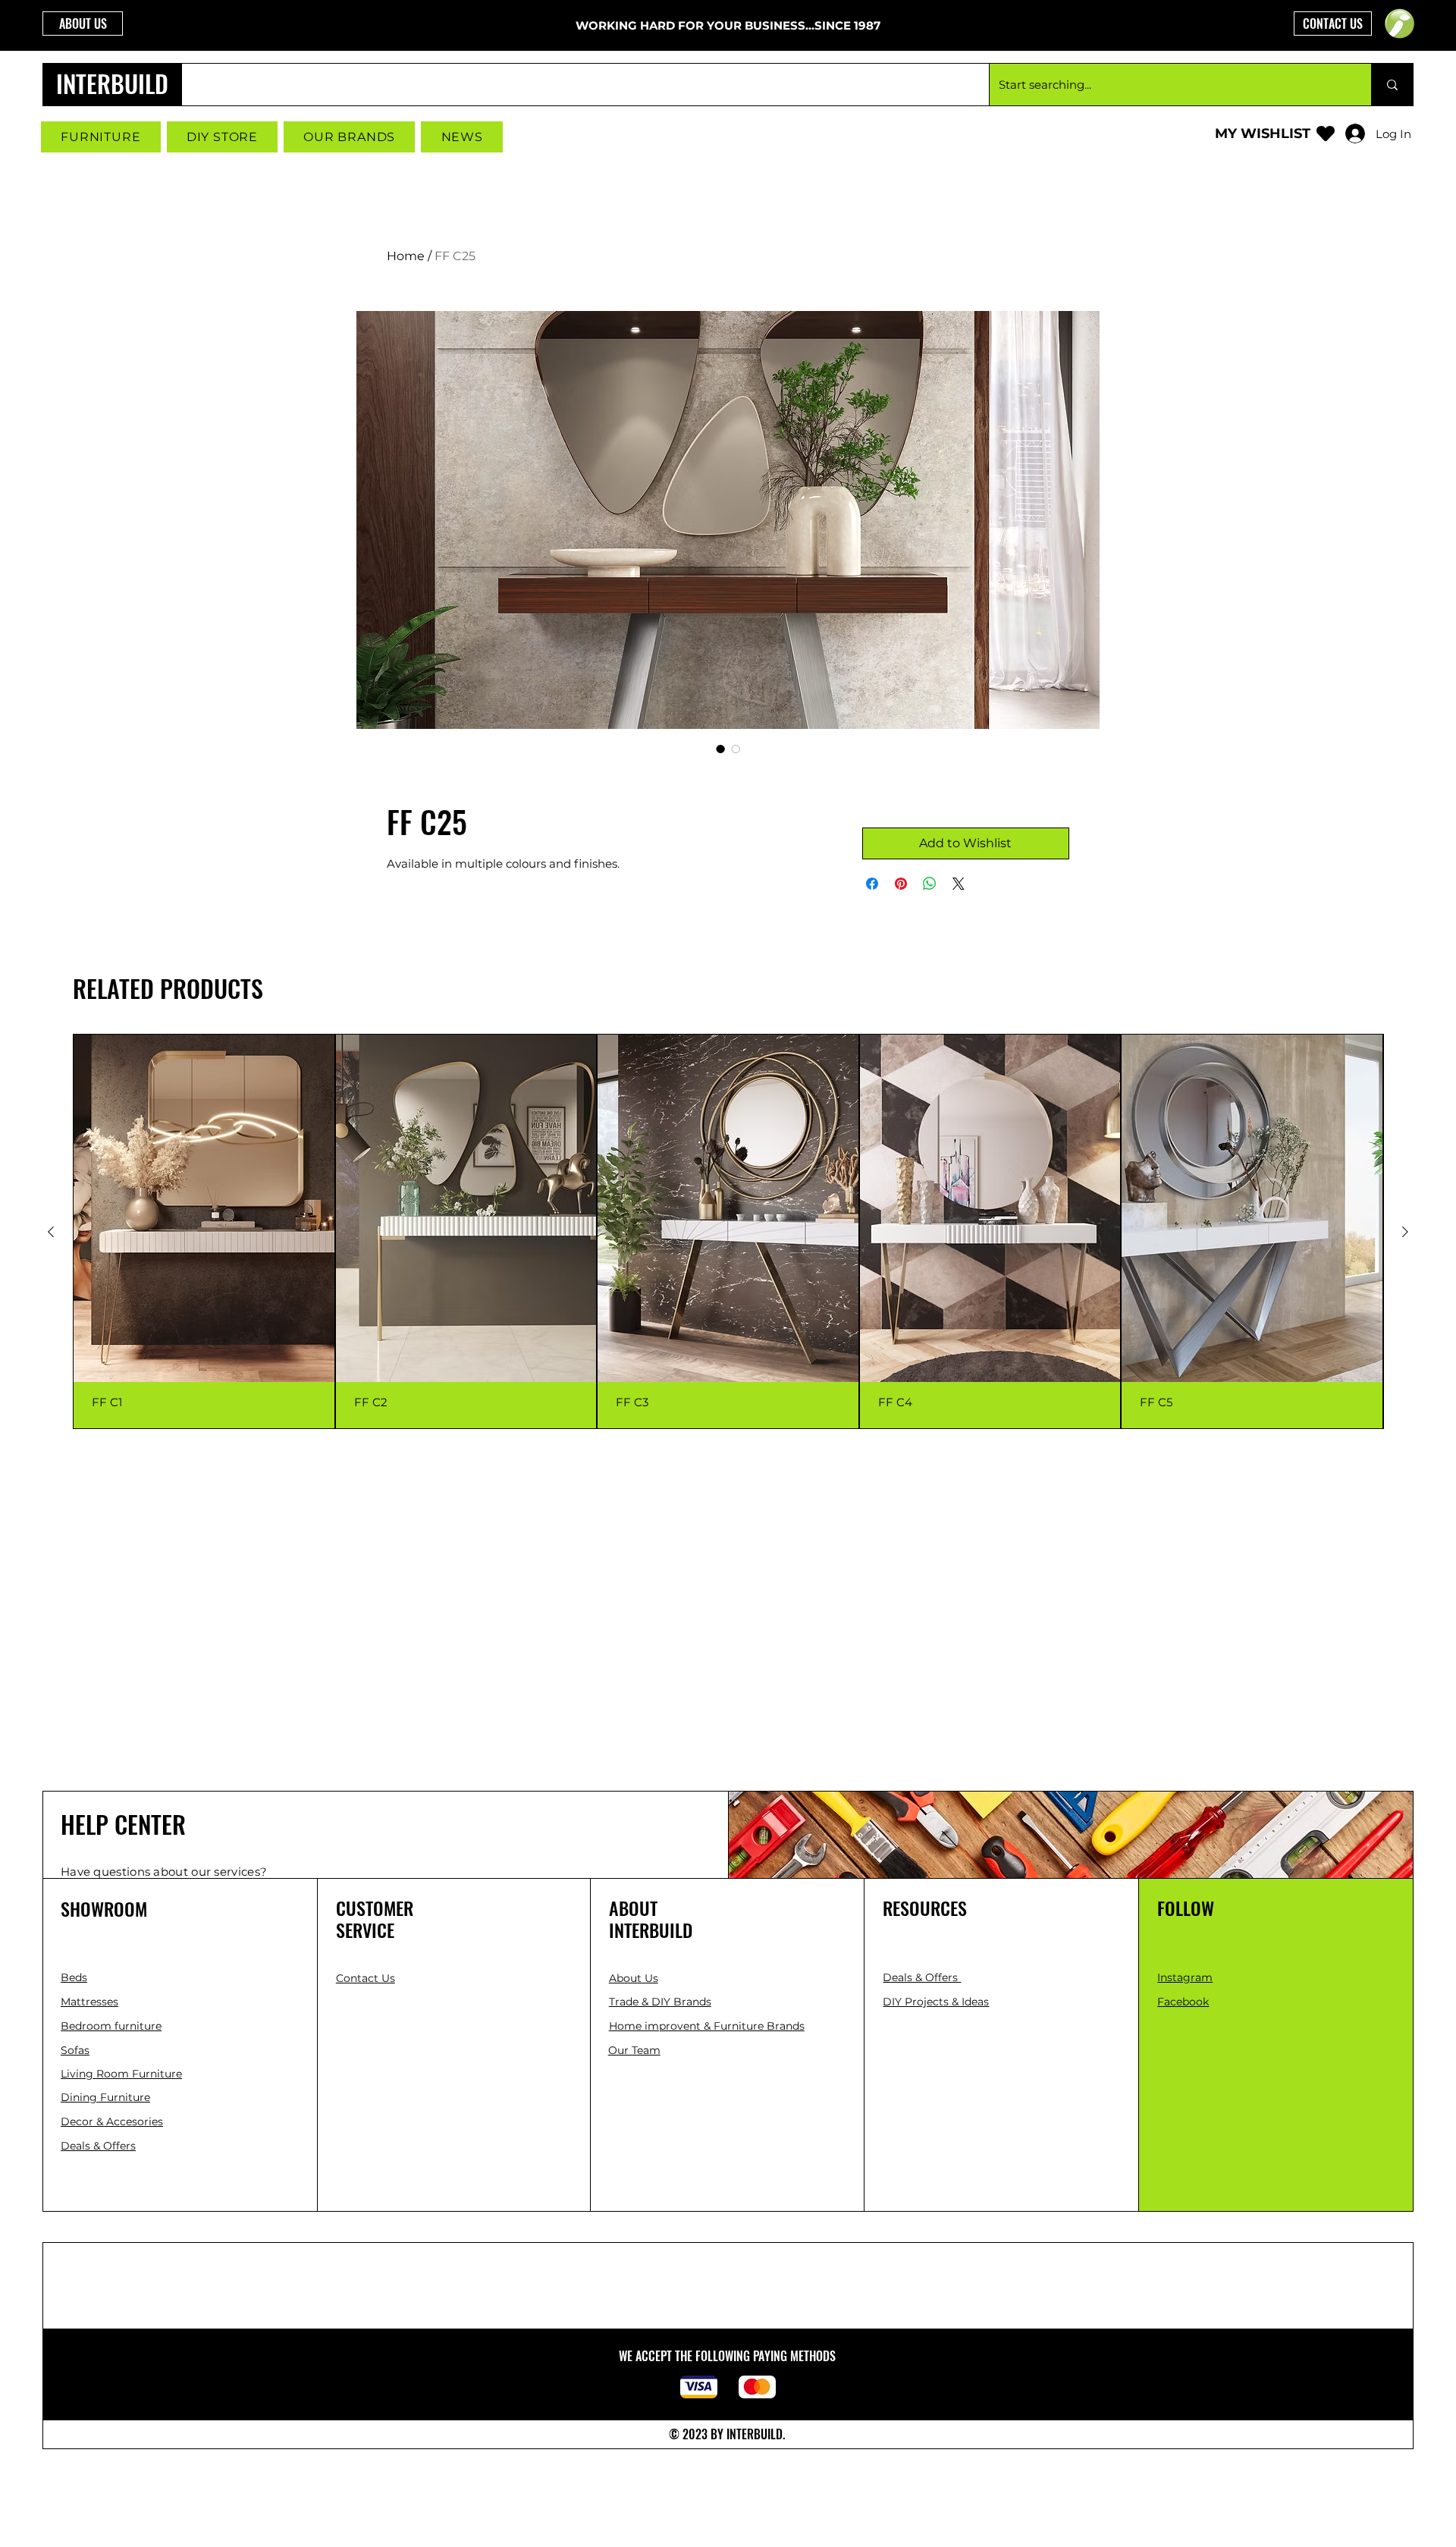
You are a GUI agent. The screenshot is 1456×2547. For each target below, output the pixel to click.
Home (406, 256)
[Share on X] (959, 884)
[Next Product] (1405, 1232)
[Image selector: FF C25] (720, 749)
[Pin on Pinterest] (901, 884)
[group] (728, 1231)
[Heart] (1326, 133)
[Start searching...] (1392, 85)
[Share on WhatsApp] (930, 884)
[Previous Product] (51, 1232)
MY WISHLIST (1263, 133)
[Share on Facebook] (872, 884)
